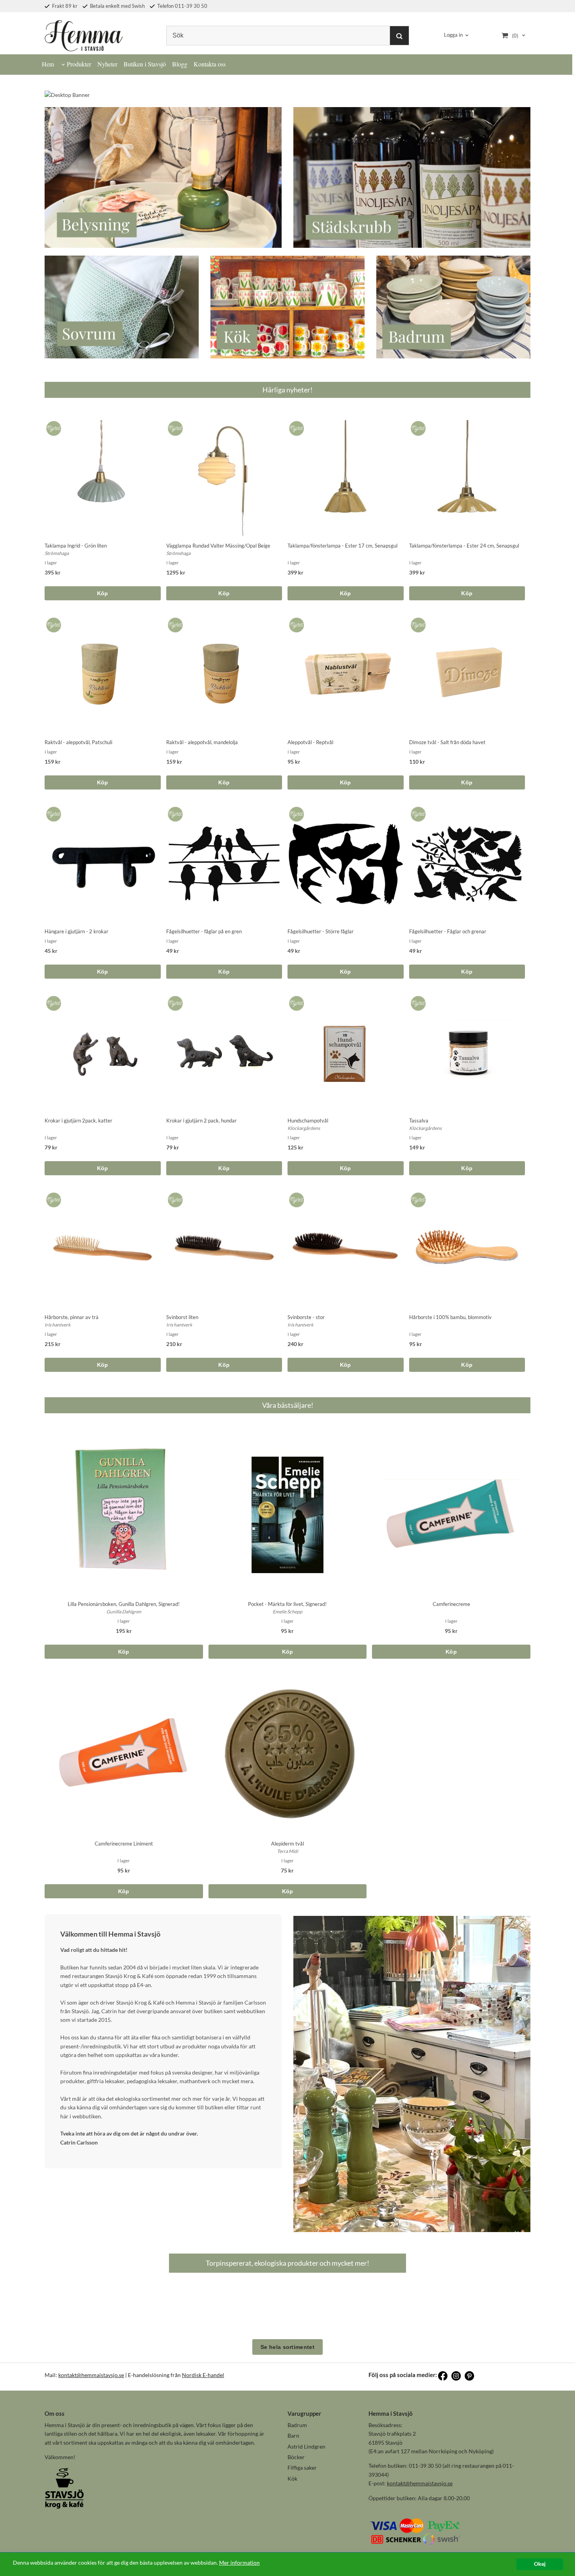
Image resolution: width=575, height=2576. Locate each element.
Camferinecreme (451, 1604)
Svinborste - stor (306, 1317)
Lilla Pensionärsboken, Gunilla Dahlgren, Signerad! (124, 1604)
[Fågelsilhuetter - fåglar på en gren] (174, 812)
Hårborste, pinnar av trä (72, 1317)
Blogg (180, 64)
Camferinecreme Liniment (124, 1844)
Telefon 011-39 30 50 (182, 6)
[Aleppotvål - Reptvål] (295, 623)
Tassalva (419, 1121)
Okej (540, 2564)
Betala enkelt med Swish (117, 6)
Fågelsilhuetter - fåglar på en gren (204, 931)
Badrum (297, 2425)
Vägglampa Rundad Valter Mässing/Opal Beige (218, 546)
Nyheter (107, 64)
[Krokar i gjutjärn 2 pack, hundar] (174, 1001)
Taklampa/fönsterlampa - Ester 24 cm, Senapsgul (464, 546)
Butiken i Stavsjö (145, 64)
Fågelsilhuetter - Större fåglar (321, 931)
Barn (293, 2435)
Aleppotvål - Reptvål (310, 742)
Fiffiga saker (302, 2468)
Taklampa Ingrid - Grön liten (76, 546)
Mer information (239, 2563)
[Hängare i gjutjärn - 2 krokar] (52, 812)
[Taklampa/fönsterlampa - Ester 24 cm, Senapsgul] (417, 426)
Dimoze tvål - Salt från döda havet (447, 742)
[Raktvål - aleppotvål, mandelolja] (174, 623)
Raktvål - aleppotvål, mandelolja (202, 742)
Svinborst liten (182, 1317)
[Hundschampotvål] (295, 1001)
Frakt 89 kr (64, 6)
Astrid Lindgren (306, 2446)
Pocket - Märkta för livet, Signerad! (287, 1604)
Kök (292, 2478)
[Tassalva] (417, 1001)
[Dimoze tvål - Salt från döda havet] (417, 623)
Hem (48, 64)
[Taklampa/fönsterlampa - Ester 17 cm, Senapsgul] (295, 426)
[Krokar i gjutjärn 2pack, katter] (52, 1001)
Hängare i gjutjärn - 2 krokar (76, 931)
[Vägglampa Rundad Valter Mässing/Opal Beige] (174, 426)
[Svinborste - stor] (295, 1198)
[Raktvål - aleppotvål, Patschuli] (52, 623)
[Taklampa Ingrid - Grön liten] (52, 426)
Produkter (79, 64)
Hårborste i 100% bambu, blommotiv (450, 1317)
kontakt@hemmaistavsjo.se (91, 2375)
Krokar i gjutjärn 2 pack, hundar (201, 1121)
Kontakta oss (210, 64)
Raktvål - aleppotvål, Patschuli (78, 742)
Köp (103, 593)
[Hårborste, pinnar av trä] (52, 1198)
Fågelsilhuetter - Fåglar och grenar (448, 931)
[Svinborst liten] (174, 1198)
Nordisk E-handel (203, 2375)
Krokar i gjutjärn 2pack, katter (78, 1121)
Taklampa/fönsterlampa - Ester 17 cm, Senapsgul (342, 546)
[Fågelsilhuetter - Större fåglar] (295, 812)
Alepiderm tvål (287, 1844)
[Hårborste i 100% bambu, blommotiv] (417, 1198)
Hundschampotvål (308, 1121)
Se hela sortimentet (287, 2347)
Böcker (296, 2457)
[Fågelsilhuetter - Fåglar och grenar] (417, 812)
